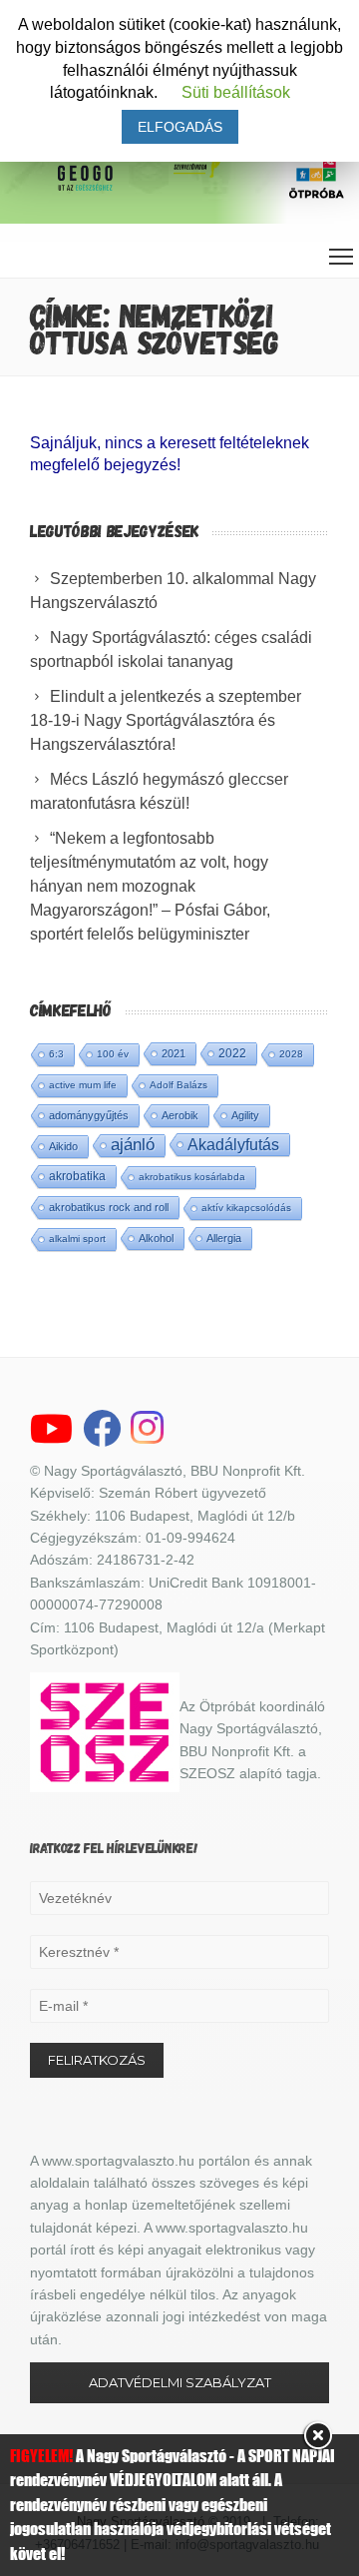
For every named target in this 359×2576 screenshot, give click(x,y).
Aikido (63, 1146)
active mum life (83, 1085)
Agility (245, 1115)
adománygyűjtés (89, 1115)
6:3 (56, 1054)
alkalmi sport (77, 1239)
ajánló (133, 1145)
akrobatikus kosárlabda (192, 1177)
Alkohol (156, 1238)
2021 (174, 1053)
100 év (113, 1054)
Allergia (224, 1238)
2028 (291, 1054)
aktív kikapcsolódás (246, 1208)
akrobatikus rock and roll (109, 1207)
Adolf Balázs (179, 1085)
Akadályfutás (233, 1144)
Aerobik (180, 1115)
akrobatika (77, 1176)
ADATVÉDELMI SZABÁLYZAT (180, 2382)
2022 (232, 1053)
